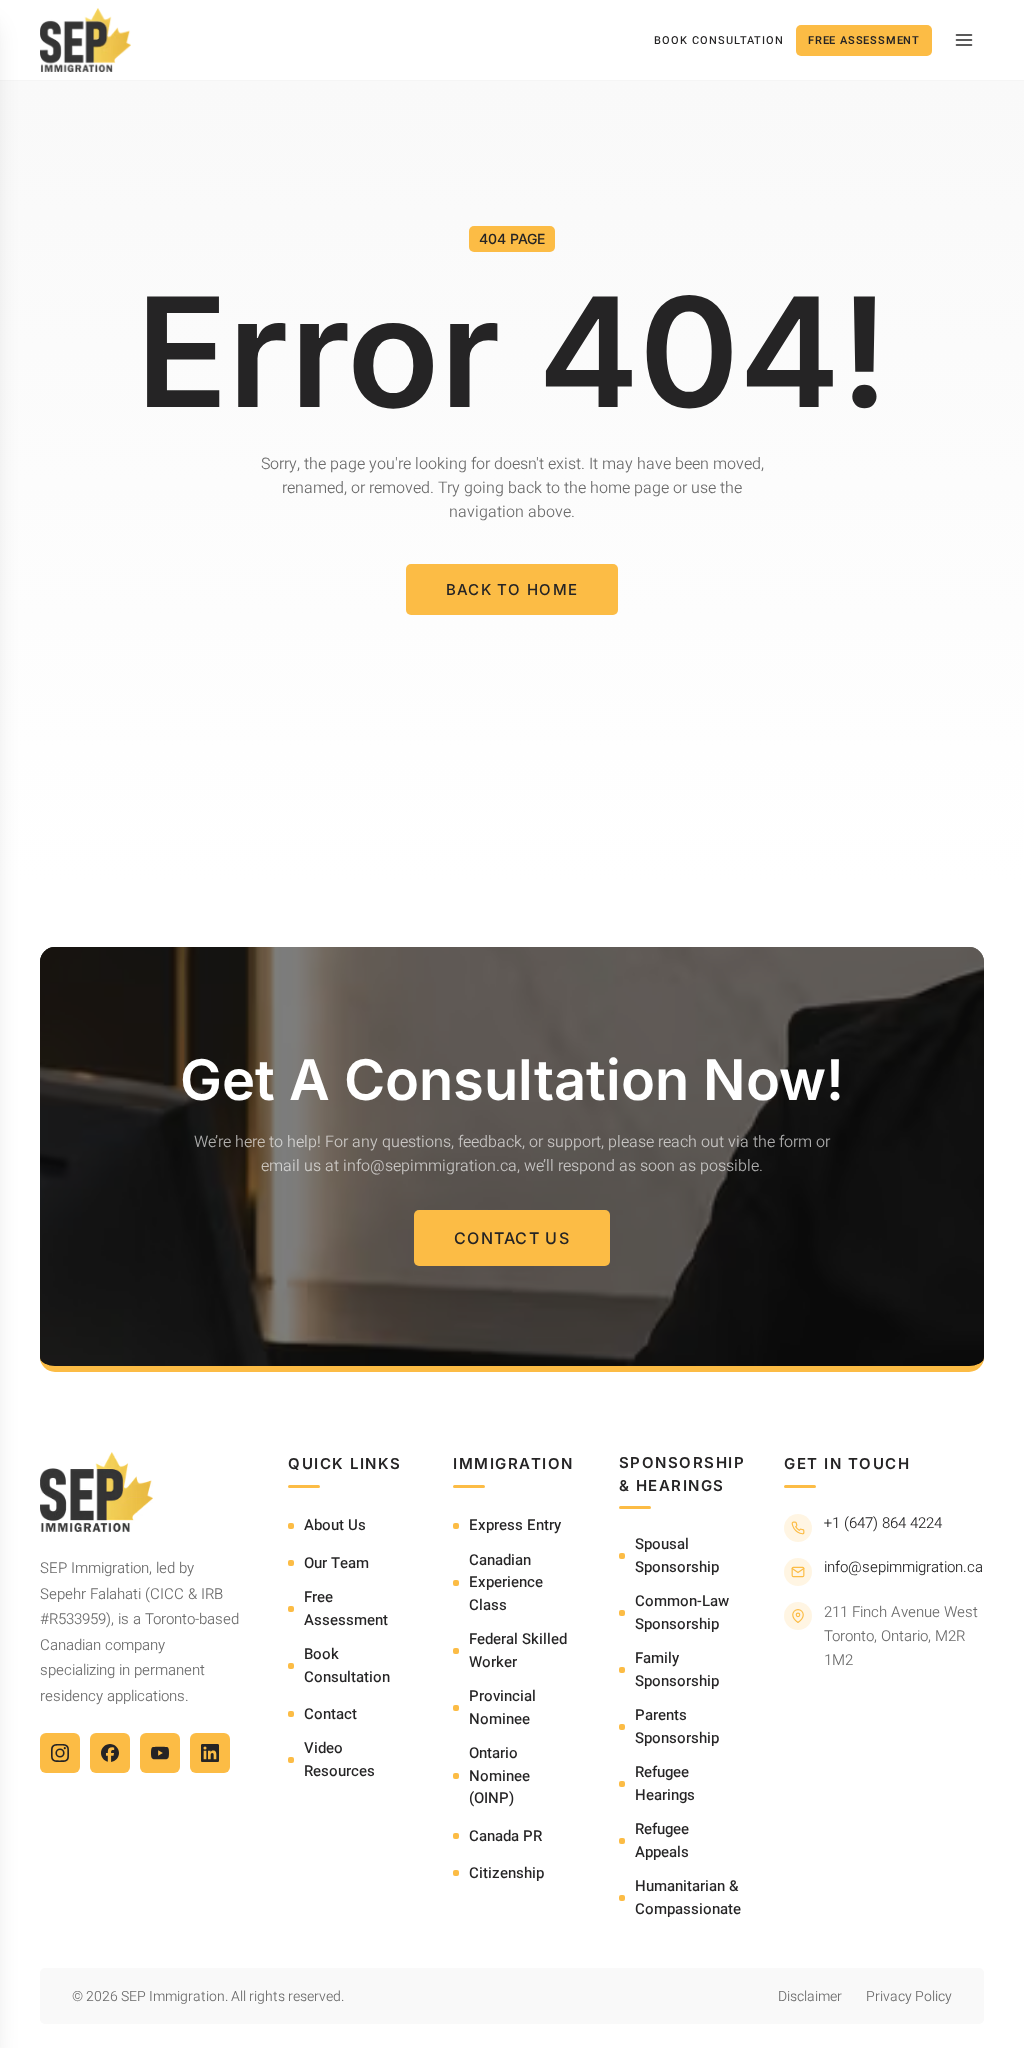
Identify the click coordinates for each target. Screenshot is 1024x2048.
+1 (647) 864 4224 (883, 1523)
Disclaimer (810, 1996)
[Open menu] (964, 40)
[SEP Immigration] (85, 40)
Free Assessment (864, 40)
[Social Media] (60, 1753)
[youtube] (160, 1753)
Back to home (512, 589)
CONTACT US (512, 1238)
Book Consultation (719, 40)
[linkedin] (210, 1753)
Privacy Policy (909, 1996)
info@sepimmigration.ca (903, 1567)
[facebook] (110, 1753)
